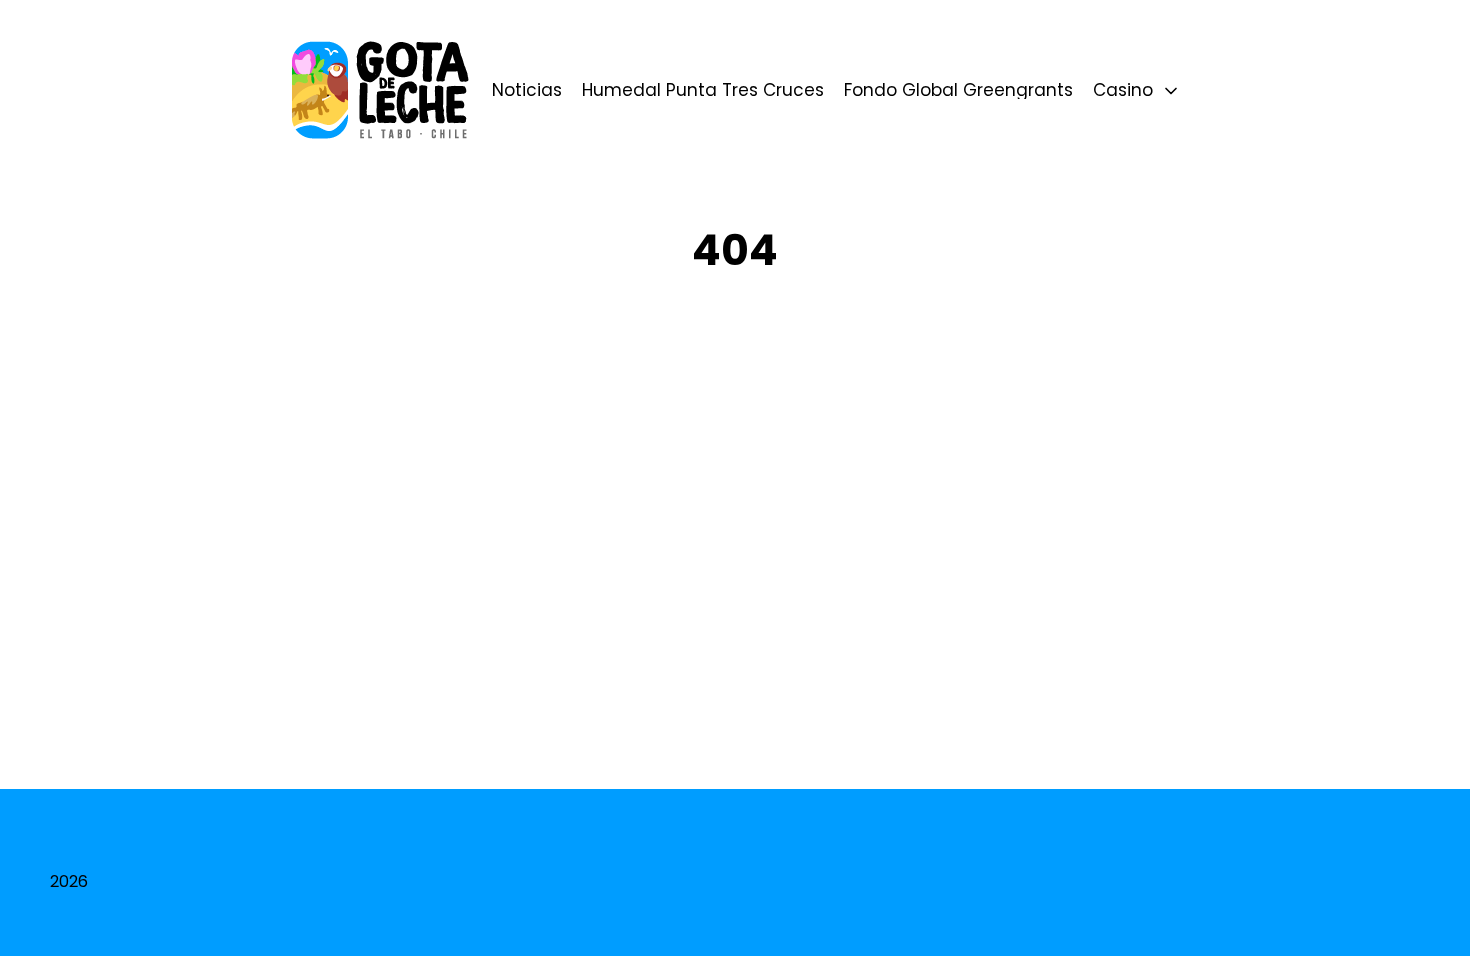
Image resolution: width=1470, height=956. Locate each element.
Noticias (527, 90)
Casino (1123, 91)
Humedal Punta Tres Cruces (703, 90)
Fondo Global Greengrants (958, 90)
